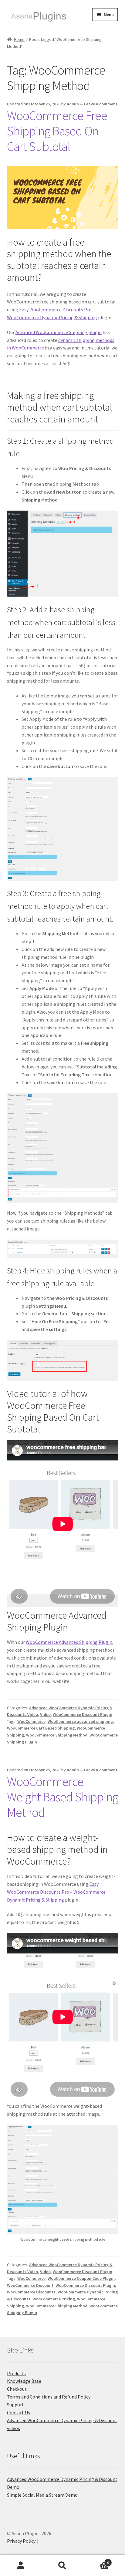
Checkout (17, 2389)
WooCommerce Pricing (54, 2299)
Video (45, 1714)
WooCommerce (31, 1721)
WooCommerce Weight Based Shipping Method (62, 1797)
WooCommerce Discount (30, 2285)
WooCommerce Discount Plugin (83, 1714)
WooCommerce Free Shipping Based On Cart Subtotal (57, 131)
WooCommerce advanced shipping (80, 1721)
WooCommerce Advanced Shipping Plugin (69, 1642)
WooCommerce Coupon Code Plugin (81, 2278)
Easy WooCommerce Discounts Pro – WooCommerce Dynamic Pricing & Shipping (56, 1892)
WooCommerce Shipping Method (57, 1735)
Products (16, 2373)
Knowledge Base (24, 2381)
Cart (96, 2560)
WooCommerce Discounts (31, 2292)
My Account (21, 2566)
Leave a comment (101, 104)
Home (19, 39)
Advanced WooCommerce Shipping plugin (59, 332)
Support (15, 2405)
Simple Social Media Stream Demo (42, 2495)
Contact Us (19, 2412)
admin (73, 104)
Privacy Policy (21, 2541)
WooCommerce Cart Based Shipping (41, 1728)
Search (62, 2566)
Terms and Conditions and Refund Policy (49, 2397)
